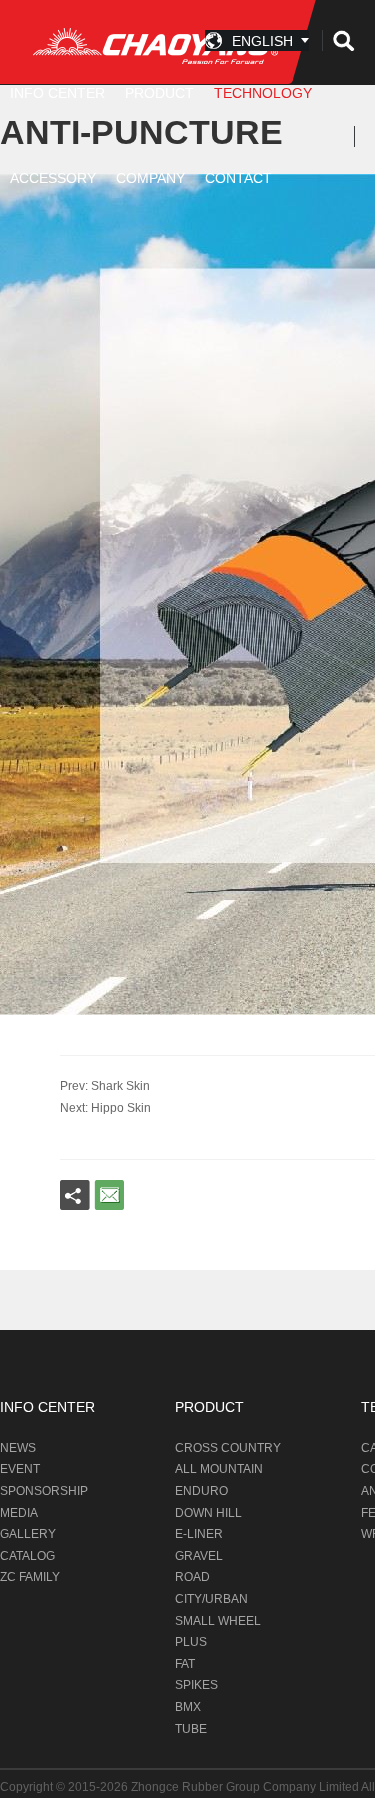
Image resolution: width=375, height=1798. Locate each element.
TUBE (191, 1729)
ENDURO (201, 1491)
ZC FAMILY (30, 1577)
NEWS (18, 1448)
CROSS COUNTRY (228, 1448)
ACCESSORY (53, 178)
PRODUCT (209, 1407)
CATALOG (27, 1556)
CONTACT (238, 178)
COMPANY (150, 178)
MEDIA (19, 1513)
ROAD (192, 1577)
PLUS (191, 1642)
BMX (188, 1707)
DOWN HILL (208, 1513)
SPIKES (196, 1685)
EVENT (20, 1469)
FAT (185, 1664)
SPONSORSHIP (44, 1491)
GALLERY (28, 1534)
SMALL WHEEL (218, 1621)
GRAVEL (199, 1556)
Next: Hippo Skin (105, 1108)
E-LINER (199, 1534)
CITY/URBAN (211, 1599)
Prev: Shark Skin (105, 1086)
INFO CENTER (47, 1407)
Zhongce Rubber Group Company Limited (246, 1787)
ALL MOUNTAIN (219, 1469)
